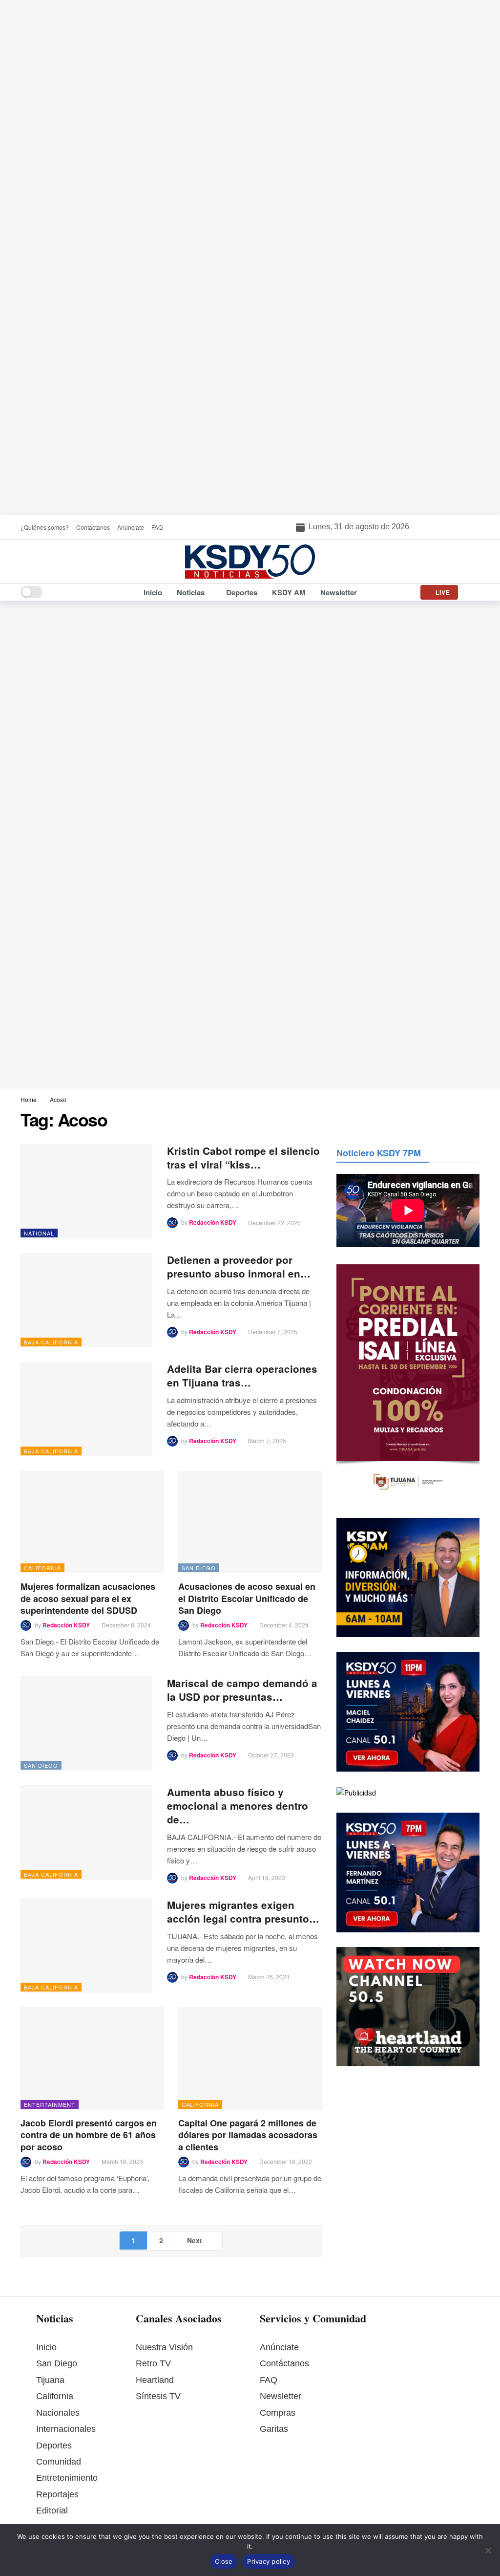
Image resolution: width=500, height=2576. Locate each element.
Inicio (46, 2347)
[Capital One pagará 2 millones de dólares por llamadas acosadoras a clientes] (250, 2058)
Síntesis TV (158, 2396)
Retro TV (153, 2363)
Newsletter (281, 2396)
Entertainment (50, 2104)
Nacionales (58, 2413)
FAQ (269, 2380)
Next (195, 2240)
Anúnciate (279, 2347)
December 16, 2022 (286, 2161)
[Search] (472, 592)
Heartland (155, 2380)
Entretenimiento (67, 2478)
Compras (278, 2413)
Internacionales (66, 2429)
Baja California (51, 1342)
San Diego (199, 1568)
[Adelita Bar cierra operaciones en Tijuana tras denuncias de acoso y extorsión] (86, 1409)
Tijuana (50, 2380)
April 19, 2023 (267, 1877)
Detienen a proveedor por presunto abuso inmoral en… (239, 1266)
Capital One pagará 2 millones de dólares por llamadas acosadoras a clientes (248, 2135)
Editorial (52, 2511)
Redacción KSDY (213, 1223)
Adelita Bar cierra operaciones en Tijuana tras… (242, 1375)
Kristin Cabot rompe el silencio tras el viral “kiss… (243, 1158)
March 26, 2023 (269, 1977)
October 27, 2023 (271, 1755)
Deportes (54, 2446)
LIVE (443, 592)
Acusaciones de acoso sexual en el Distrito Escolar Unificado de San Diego (247, 1598)
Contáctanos (284, 2363)
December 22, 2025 (274, 1223)
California (42, 1568)
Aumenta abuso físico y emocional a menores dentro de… (238, 1806)
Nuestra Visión (164, 2347)
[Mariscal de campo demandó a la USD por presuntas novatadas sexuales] (86, 1723)
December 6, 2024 (126, 1625)
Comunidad (59, 2462)
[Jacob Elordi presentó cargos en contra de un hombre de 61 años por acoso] (92, 2058)
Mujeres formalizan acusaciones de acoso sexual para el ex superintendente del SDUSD (88, 1598)
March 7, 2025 (267, 1440)
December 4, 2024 (284, 1625)
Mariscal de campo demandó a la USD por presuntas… (242, 1690)
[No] (488, 2550)
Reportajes (57, 2494)
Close (224, 2561)
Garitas (274, 2429)
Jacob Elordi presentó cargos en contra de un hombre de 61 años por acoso (89, 2135)
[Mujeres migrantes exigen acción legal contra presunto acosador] (86, 1945)
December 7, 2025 (273, 1331)
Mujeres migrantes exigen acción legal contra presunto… (243, 1912)
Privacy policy (269, 2561)
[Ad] (250, 258)
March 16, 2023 (122, 2161)
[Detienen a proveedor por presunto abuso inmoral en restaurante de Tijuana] (86, 1300)
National (39, 1233)
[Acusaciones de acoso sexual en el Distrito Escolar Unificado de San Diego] (250, 1522)
